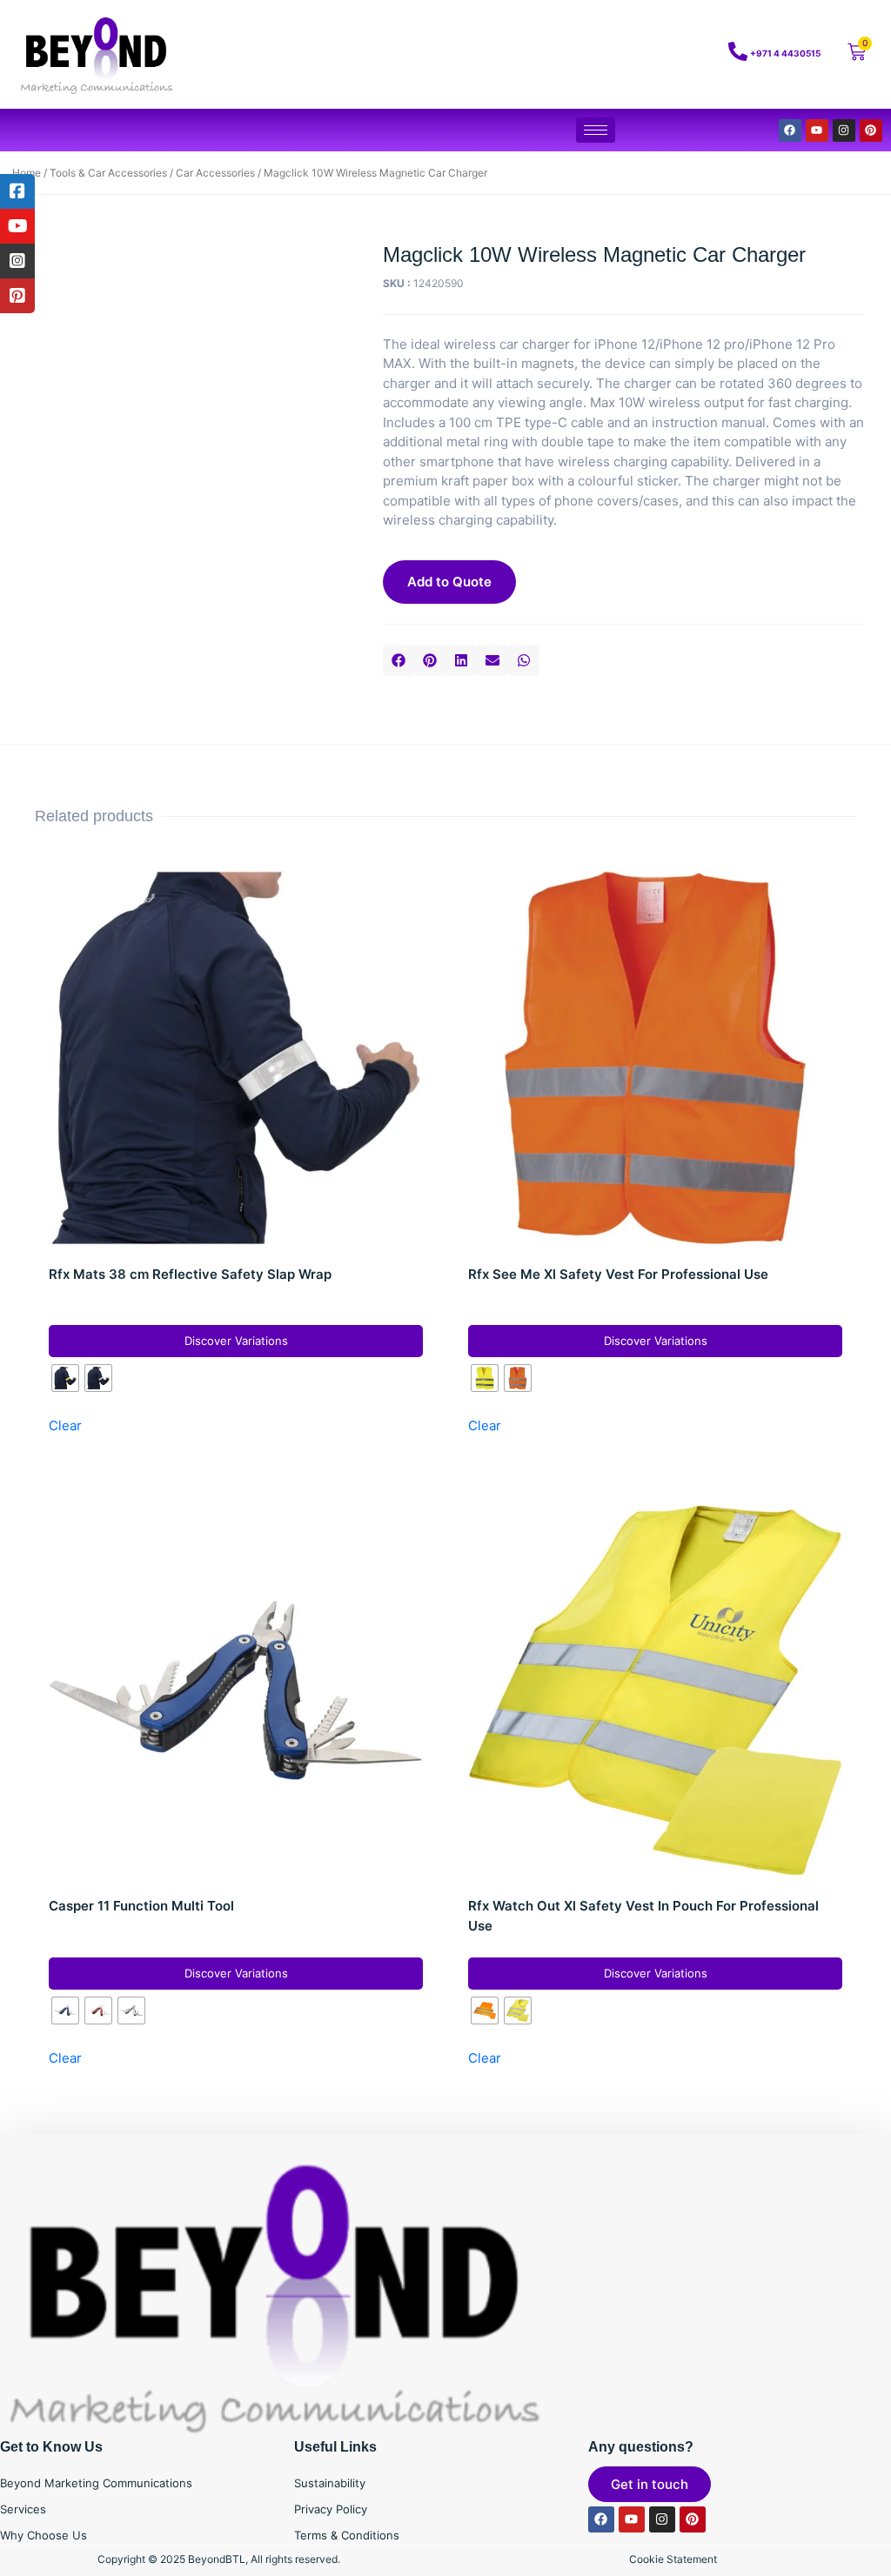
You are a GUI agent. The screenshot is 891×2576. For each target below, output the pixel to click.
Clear (65, 1425)
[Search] (638, 55)
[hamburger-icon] (596, 130)
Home (27, 173)
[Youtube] (817, 130)
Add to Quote (449, 582)
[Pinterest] (871, 130)
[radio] (65, 1378)
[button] (399, 660)
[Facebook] (790, 130)
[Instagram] (844, 130)
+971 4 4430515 (785, 53)
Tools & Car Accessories (108, 173)
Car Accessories (215, 173)
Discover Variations (236, 1341)
